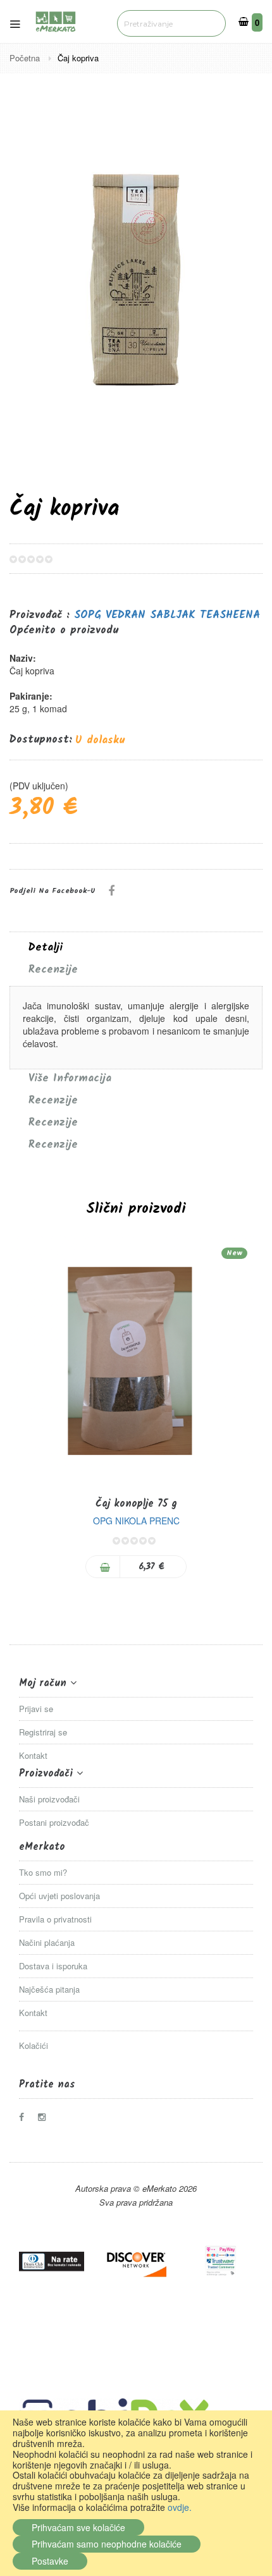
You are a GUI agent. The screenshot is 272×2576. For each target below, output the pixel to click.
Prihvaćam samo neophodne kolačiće (107, 2544)
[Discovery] (136, 2261)
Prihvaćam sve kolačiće (78, 2527)
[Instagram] (45, 2117)
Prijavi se (36, 1709)
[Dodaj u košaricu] (103, 1567)
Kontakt (33, 1755)
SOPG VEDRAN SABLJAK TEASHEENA (167, 615)
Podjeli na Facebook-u (53, 891)
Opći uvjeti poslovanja (59, 1896)
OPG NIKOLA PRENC (136, 1521)
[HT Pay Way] (220, 2261)
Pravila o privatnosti (55, 1919)
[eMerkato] (56, 20)
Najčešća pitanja (49, 1989)
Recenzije (53, 970)
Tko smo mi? (43, 1872)
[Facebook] (26, 2117)
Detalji (46, 948)
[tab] (136, 948)
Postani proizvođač (54, 1822)
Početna (26, 58)
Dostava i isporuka (53, 1966)
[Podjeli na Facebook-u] (111, 890)
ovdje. (180, 2507)
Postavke (50, 2561)
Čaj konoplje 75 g (136, 1504)
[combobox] (171, 23)
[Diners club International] (52, 2261)
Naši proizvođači (49, 1799)
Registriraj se (43, 1732)
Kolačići (34, 2045)
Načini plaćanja (47, 1942)
